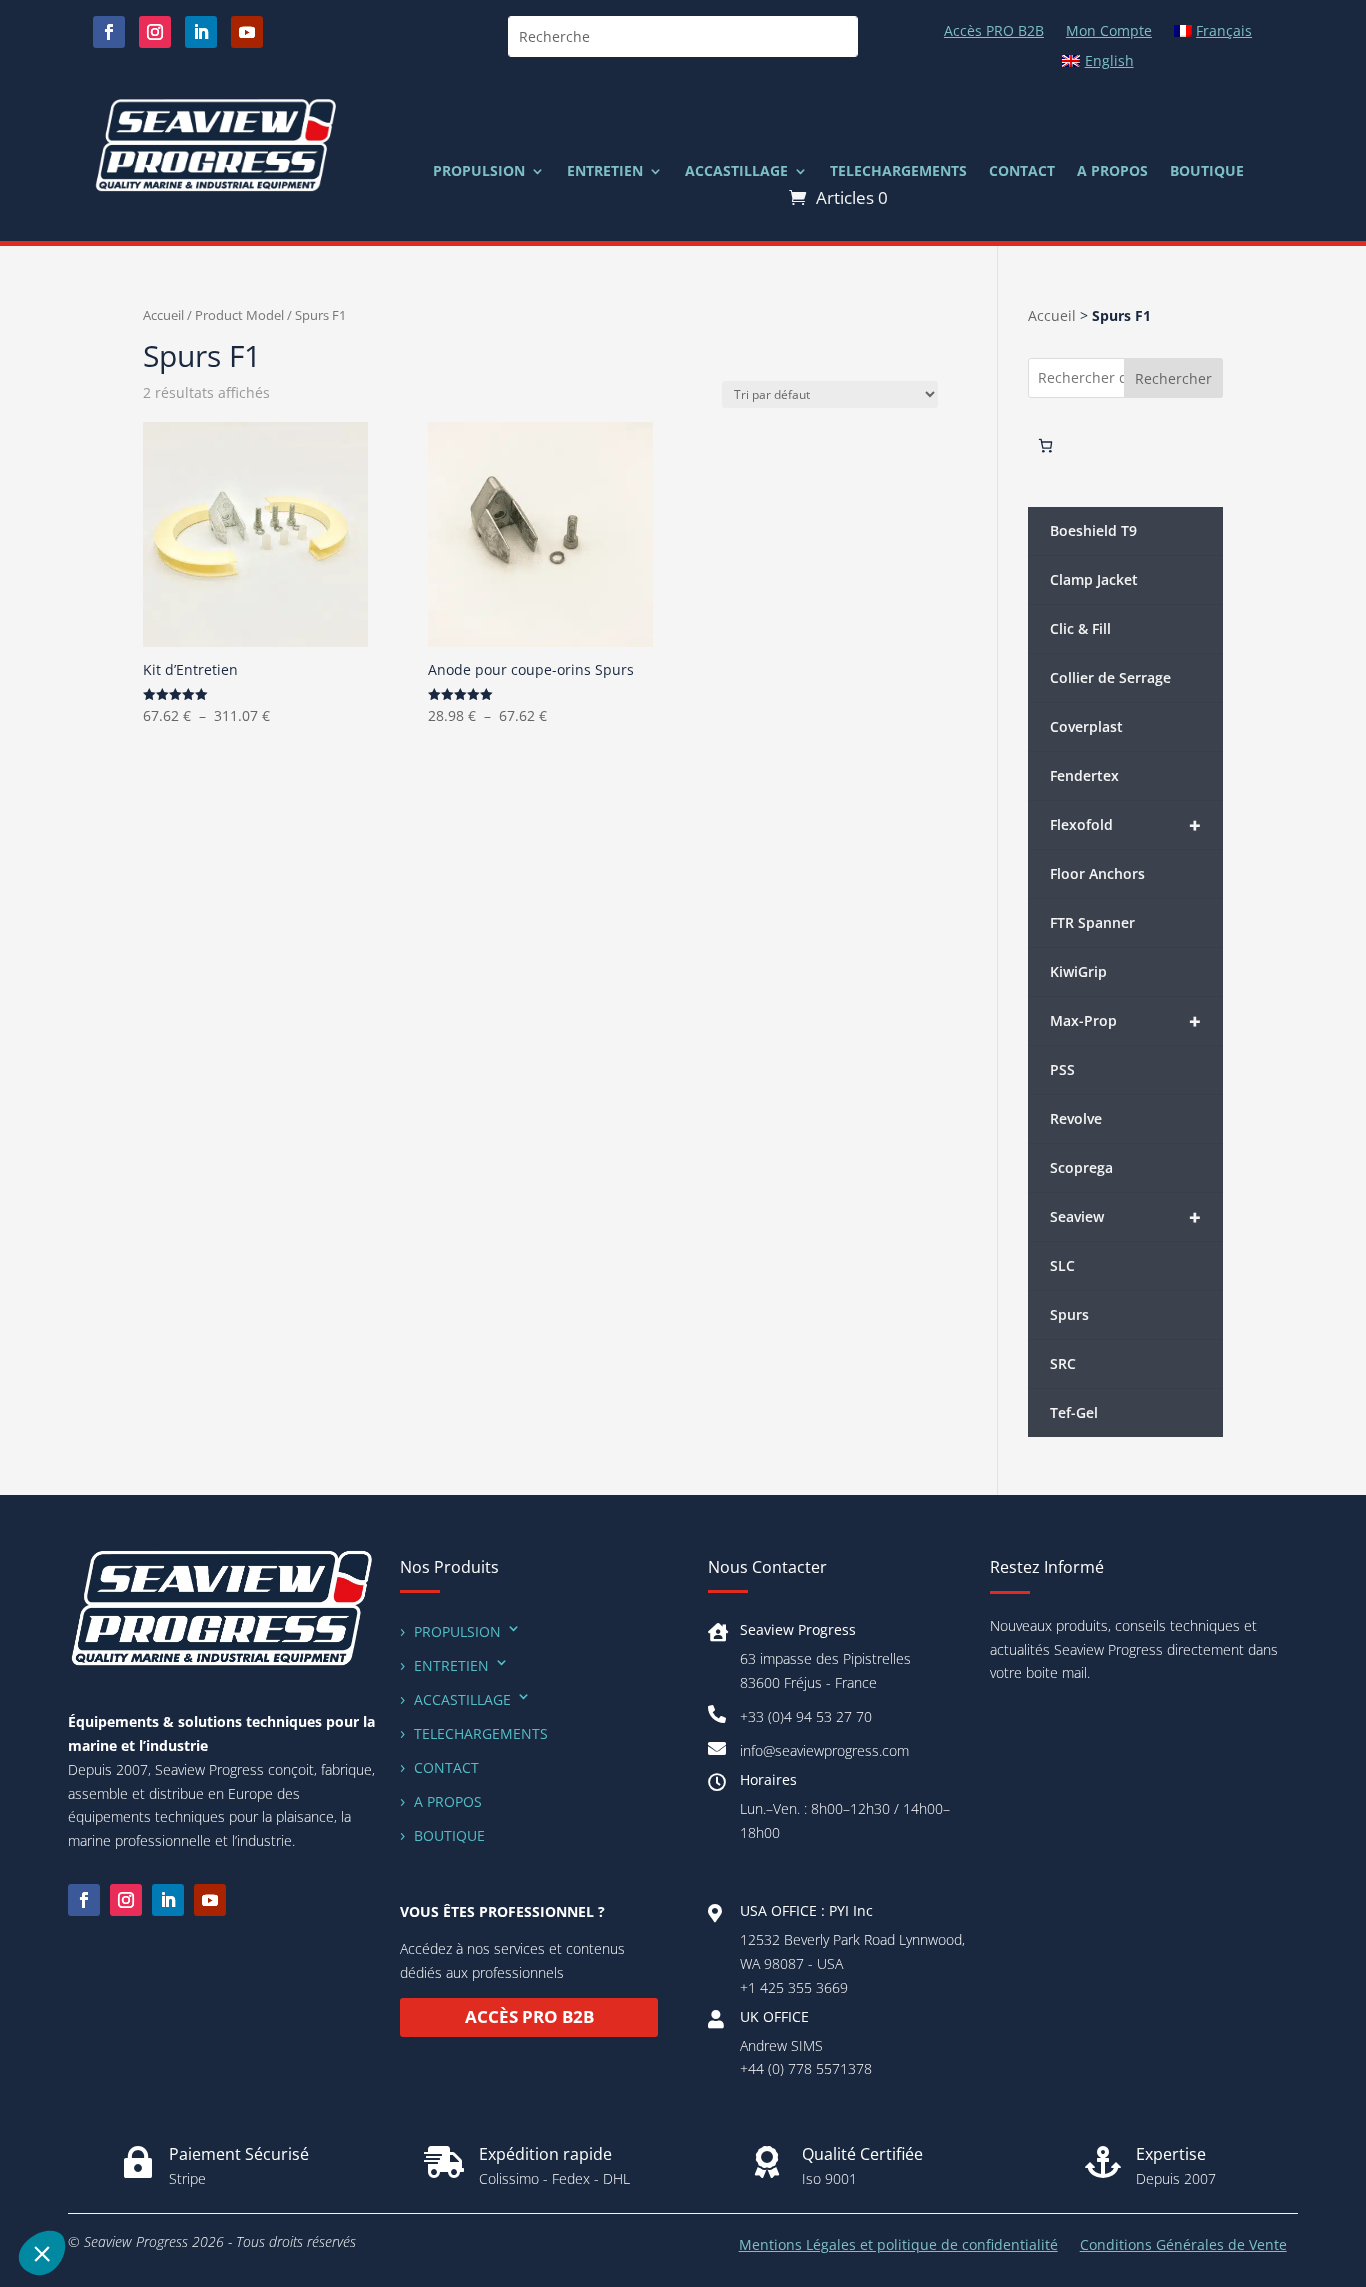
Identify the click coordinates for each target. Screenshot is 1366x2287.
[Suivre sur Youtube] (247, 32)
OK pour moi (170, 2186)
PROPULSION (479, 172)
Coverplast (1086, 726)
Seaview (1125, 1217)
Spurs (1069, 1314)
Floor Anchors (1097, 873)
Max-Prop (1125, 1021)
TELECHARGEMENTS (898, 172)
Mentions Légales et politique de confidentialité (898, 2246)
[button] (42, 2253)
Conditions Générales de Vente (1183, 2246)
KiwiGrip (1078, 971)
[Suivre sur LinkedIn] (201, 32)
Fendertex (1084, 775)
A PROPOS (1112, 172)
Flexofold (1125, 825)
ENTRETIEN (605, 172)
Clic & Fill (1080, 628)
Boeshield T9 (1093, 530)
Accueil (163, 315)
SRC (1063, 1363)
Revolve (1076, 1118)
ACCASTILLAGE (736, 172)
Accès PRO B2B (994, 32)
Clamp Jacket (1094, 579)
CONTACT (1022, 172)
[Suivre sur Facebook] (109, 32)
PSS (1062, 1069)
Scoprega (1081, 1167)
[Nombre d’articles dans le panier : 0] (1045, 445)
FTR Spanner (1092, 922)
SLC (1062, 1265)
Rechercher (1173, 378)
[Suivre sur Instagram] (155, 32)
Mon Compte (1109, 32)
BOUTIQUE (1207, 172)
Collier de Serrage (1110, 677)
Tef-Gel (1074, 1412)
